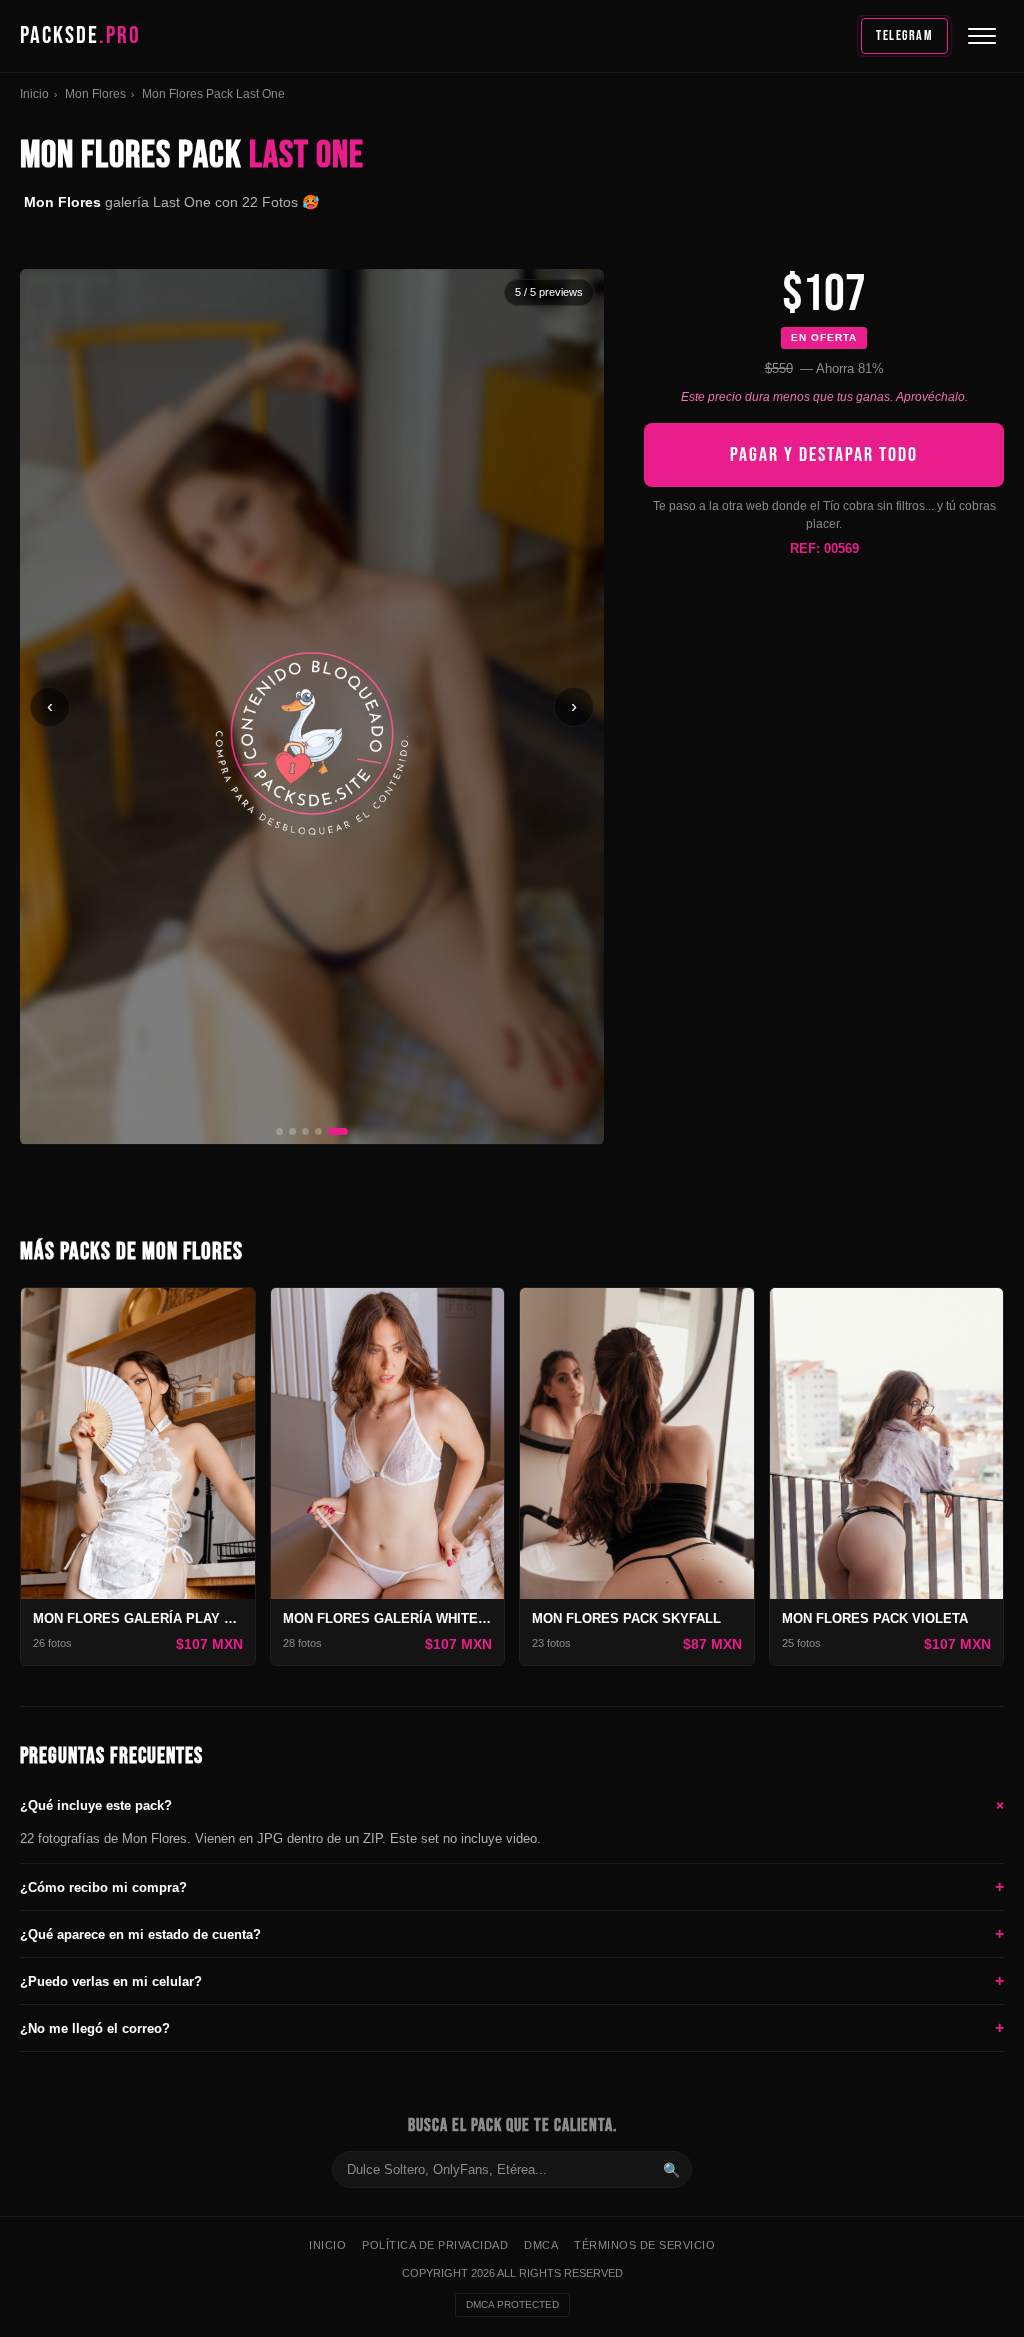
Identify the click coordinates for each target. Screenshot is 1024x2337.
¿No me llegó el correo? (512, 2027)
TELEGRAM (904, 35)
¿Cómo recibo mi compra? (512, 1886)
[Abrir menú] (982, 36)
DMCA (541, 2245)
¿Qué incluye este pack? (512, 1805)
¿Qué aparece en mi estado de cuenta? (512, 1933)
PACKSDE (80, 35)
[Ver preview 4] (318, 1131)
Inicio (34, 94)
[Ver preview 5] (338, 1131)
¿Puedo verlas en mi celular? (512, 1980)
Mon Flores (95, 94)
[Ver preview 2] (292, 1131)
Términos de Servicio (644, 2245)
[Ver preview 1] (279, 1131)
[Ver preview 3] (305, 1131)
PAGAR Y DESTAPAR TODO (824, 455)
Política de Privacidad (435, 2245)
